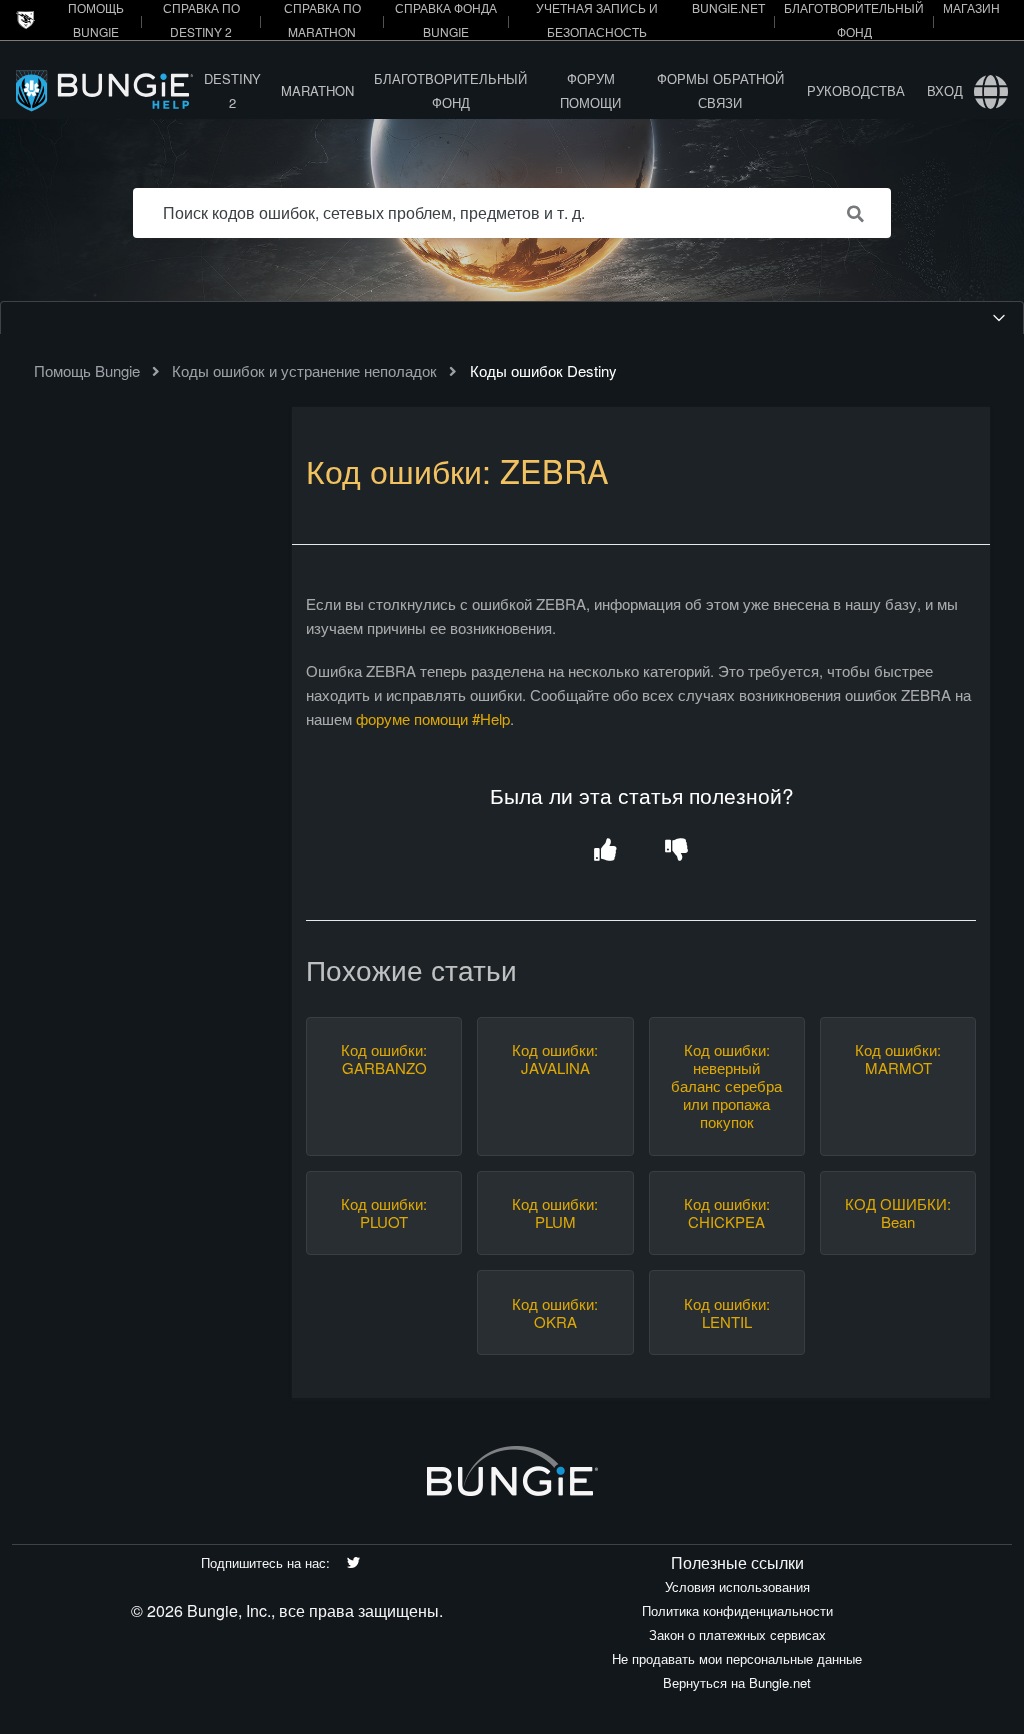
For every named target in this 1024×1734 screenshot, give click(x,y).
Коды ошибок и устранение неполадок (304, 370)
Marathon (317, 90)
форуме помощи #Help (433, 718)
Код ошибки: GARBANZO (384, 1059)
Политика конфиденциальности (737, 1610)
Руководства (856, 90)
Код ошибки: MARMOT (898, 1059)
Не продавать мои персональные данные (737, 1658)
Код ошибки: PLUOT (384, 1213)
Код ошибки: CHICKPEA (727, 1213)
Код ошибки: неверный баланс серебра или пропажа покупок (726, 1086)
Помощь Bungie (87, 370)
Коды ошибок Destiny (543, 370)
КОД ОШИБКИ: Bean (898, 1213)
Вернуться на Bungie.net (737, 1682)
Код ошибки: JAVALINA (555, 1059)
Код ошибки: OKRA (555, 1313)
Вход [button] (945, 90)
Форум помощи (590, 90)
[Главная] (104, 90)
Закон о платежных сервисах (737, 1634)
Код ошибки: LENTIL (727, 1313)
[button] (605, 851)
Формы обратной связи (720, 90)
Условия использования (737, 1586)
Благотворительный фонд (450, 90)
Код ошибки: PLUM (555, 1213)
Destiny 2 (232, 90)
